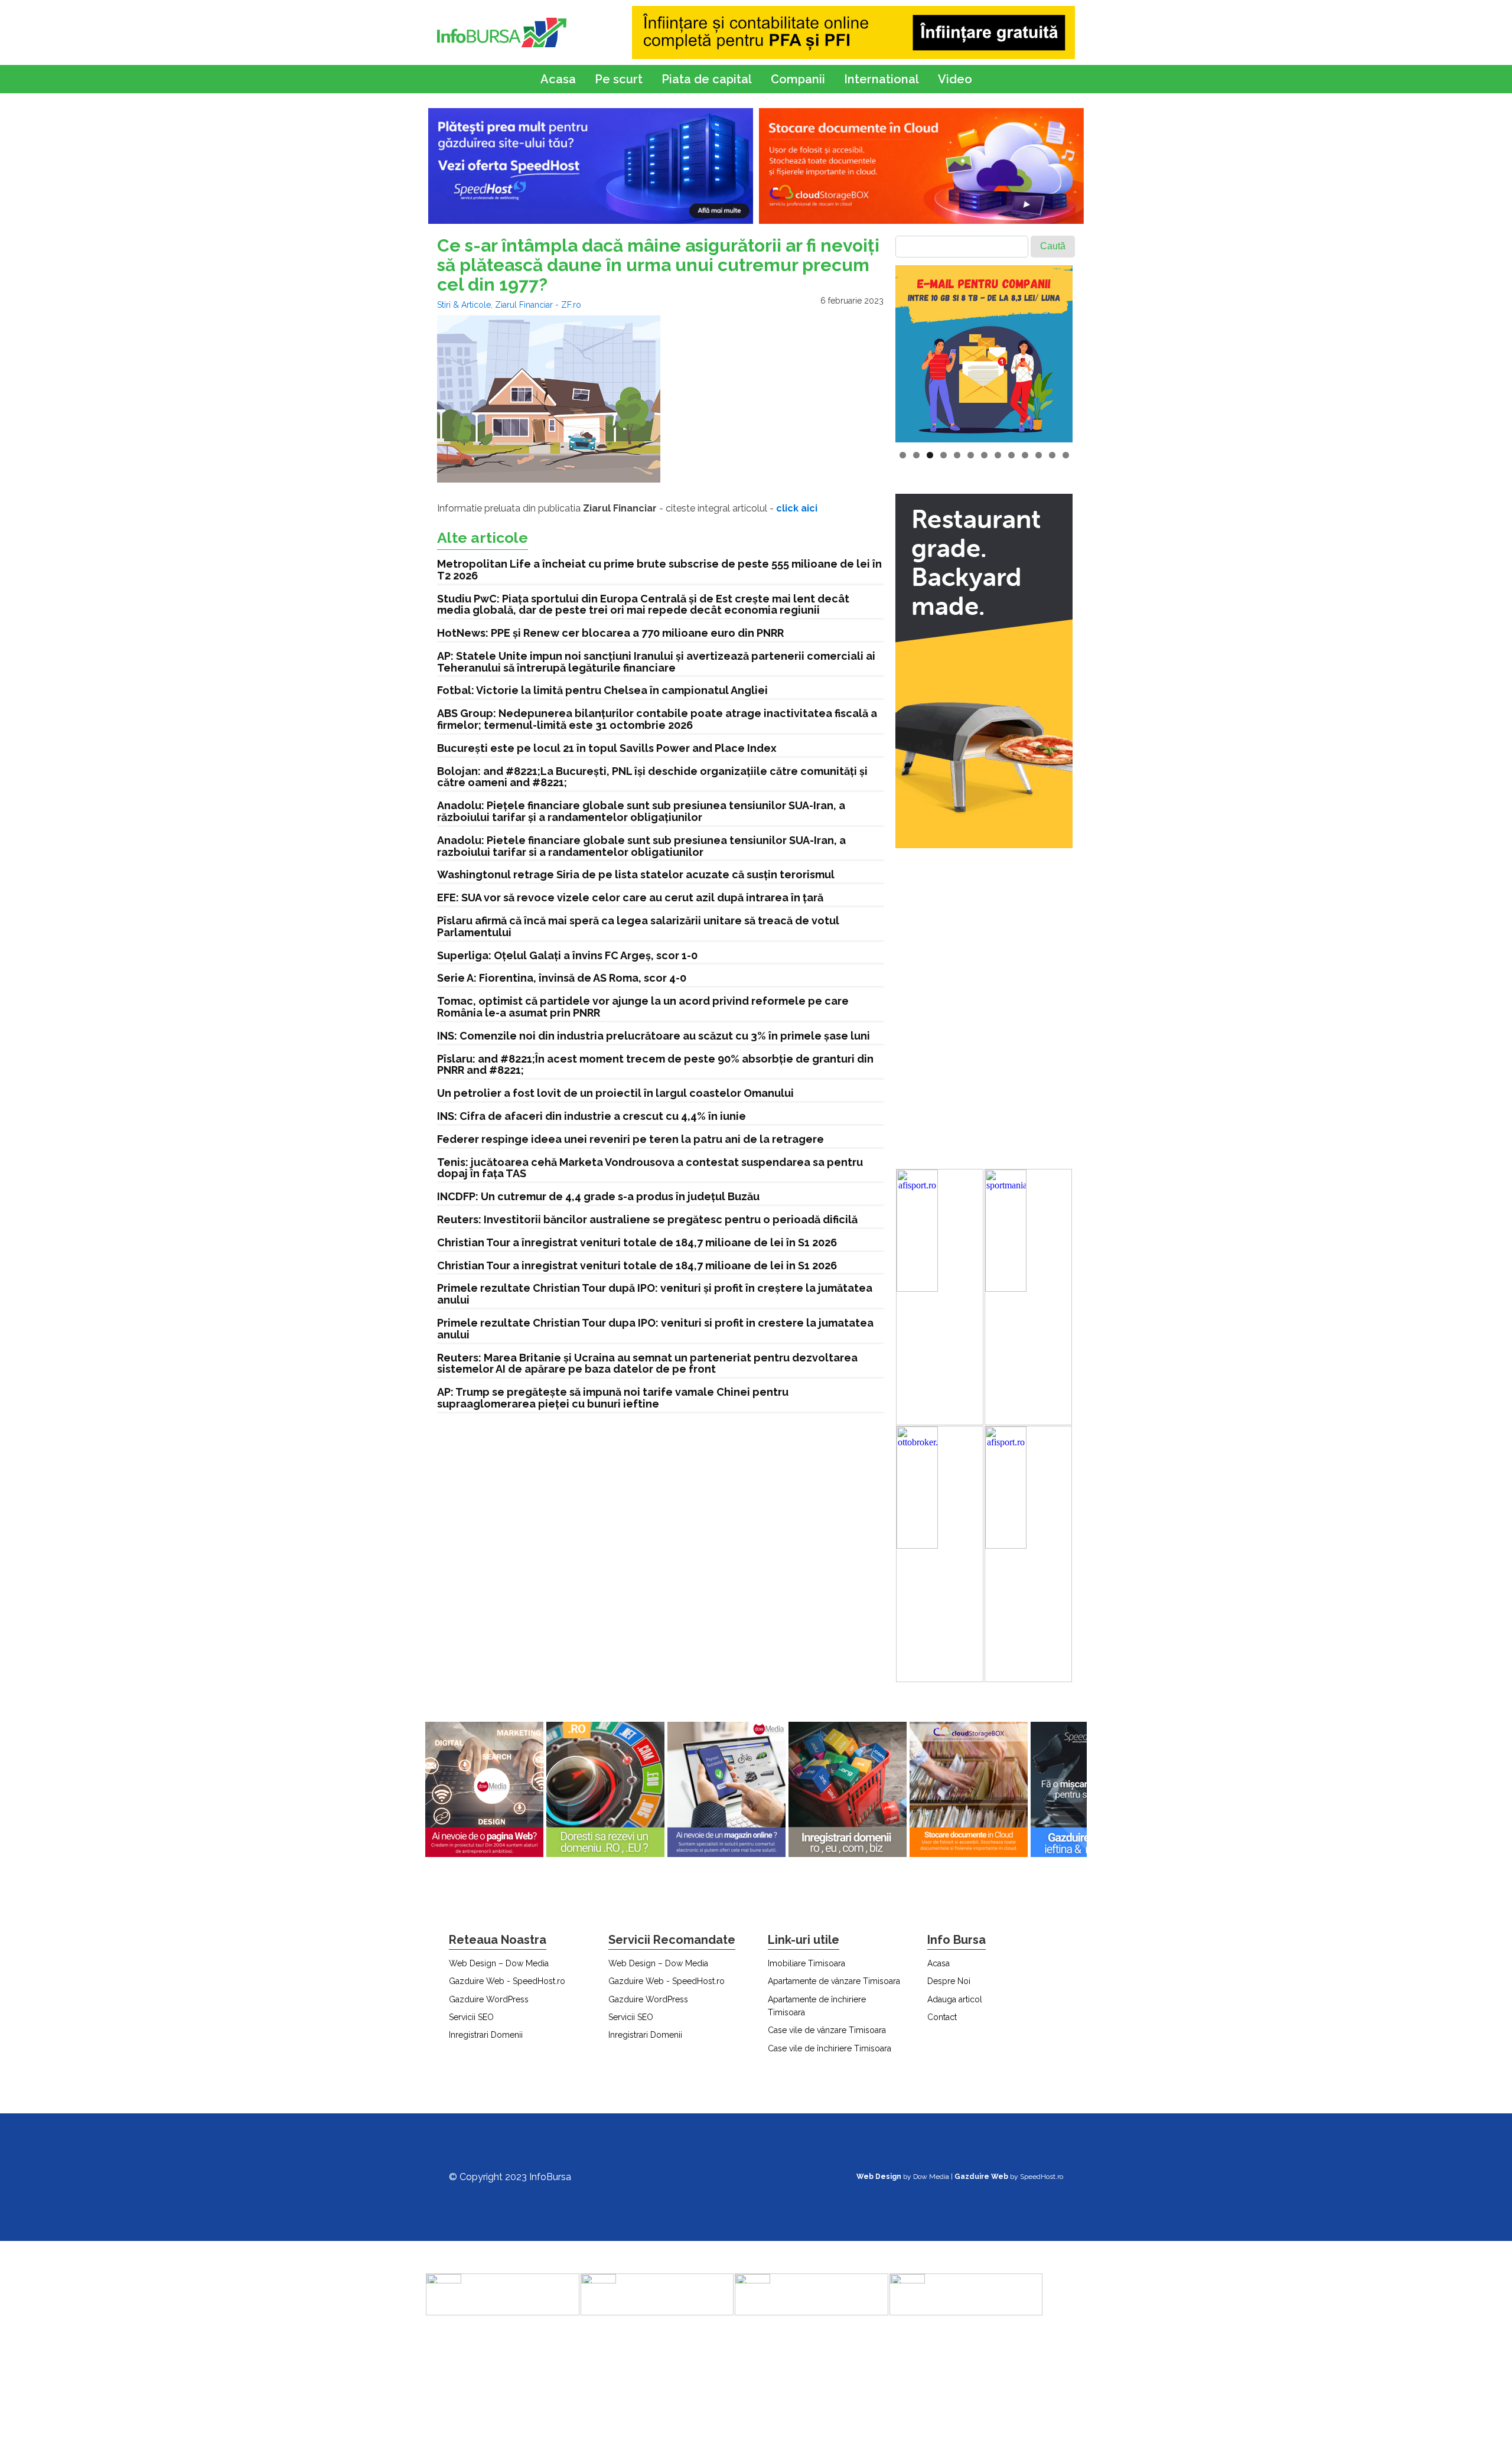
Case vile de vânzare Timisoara (827, 2030)
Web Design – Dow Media (499, 1963)
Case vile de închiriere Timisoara (830, 2048)
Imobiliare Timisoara (806, 1963)
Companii (798, 79)
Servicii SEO (471, 2017)
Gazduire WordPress (489, 1999)
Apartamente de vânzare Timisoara (834, 1981)
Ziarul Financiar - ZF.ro (538, 305)
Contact (942, 2017)
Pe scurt (619, 79)
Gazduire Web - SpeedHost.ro (507, 1981)
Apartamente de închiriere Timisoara (817, 2006)
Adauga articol (955, 1999)
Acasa (558, 79)
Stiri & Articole (464, 305)
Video (955, 79)
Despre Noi (949, 1981)
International (882, 79)
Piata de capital (707, 79)
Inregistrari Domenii (486, 2035)
